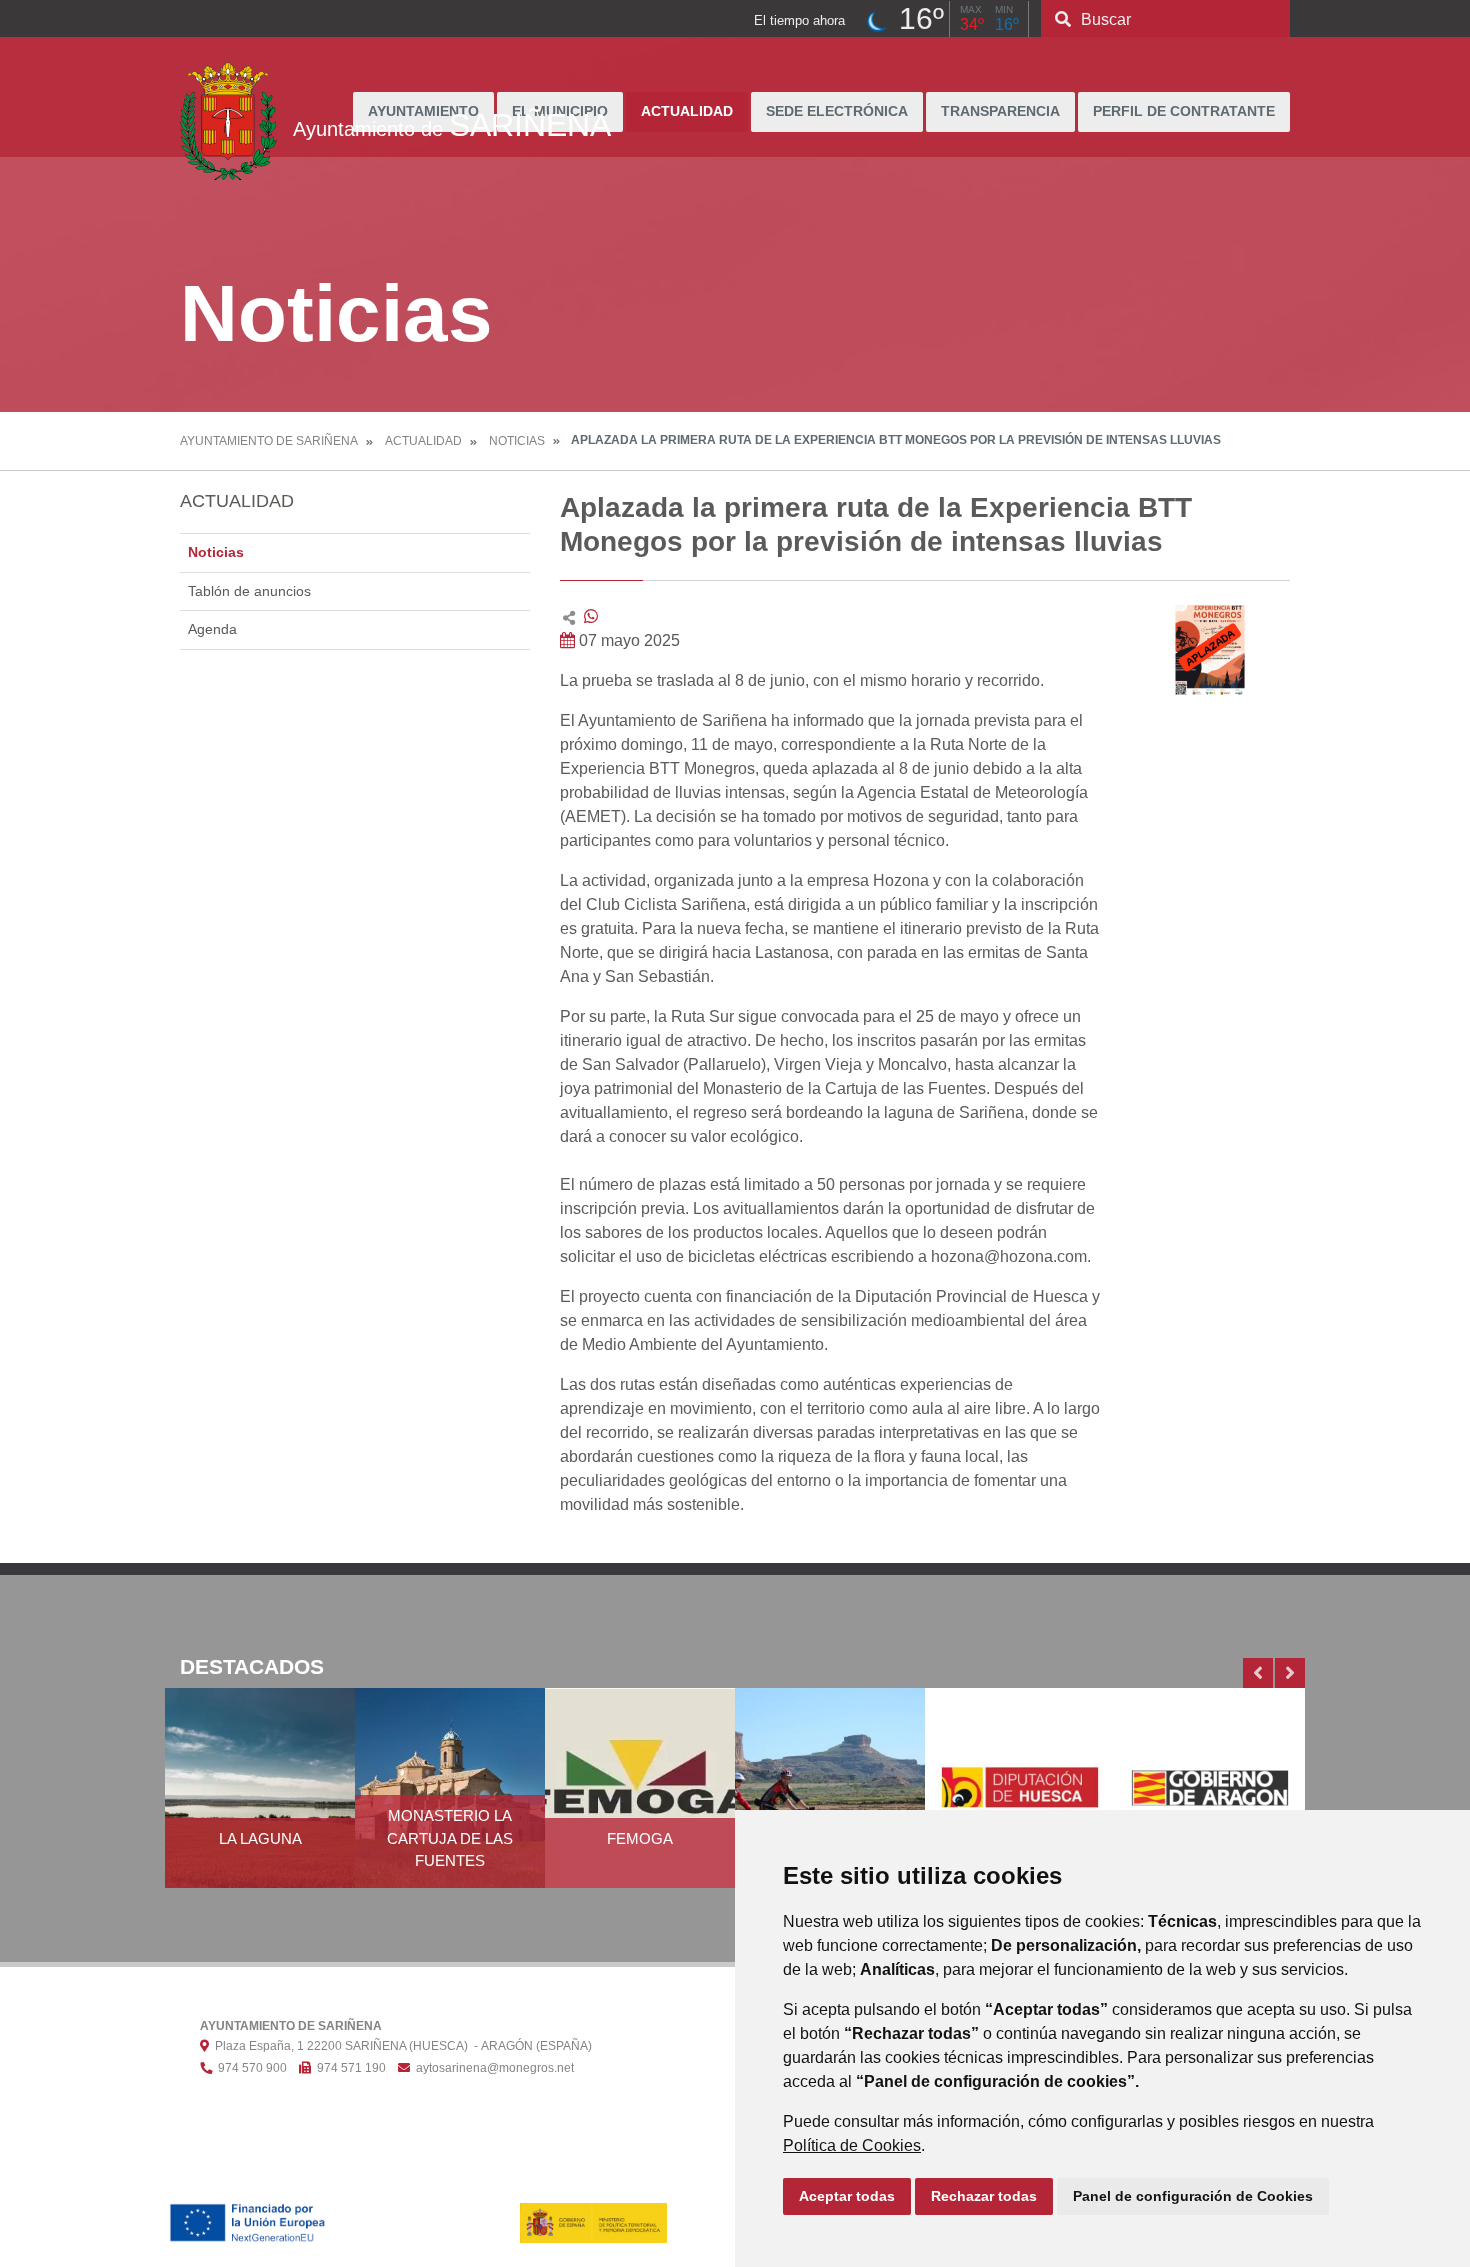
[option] (260, 1800)
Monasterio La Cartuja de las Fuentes (450, 1838)
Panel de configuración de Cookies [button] (1193, 2196)
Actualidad (687, 111)
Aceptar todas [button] (847, 2196)
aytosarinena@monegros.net (492, 2068)
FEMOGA (640, 1838)
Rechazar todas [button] (984, 2196)
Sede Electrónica (837, 111)
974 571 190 (348, 2068)
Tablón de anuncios (249, 591)
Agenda (212, 629)
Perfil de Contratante (1184, 111)
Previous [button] (1258, 1673)
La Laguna (260, 1838)
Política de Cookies (852, 2145)
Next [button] (1290, 1673)
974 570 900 (249, 2068)
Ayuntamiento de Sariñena (269, 441)
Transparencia (1000, 111)
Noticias (517, 441)
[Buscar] (1063, 20)
